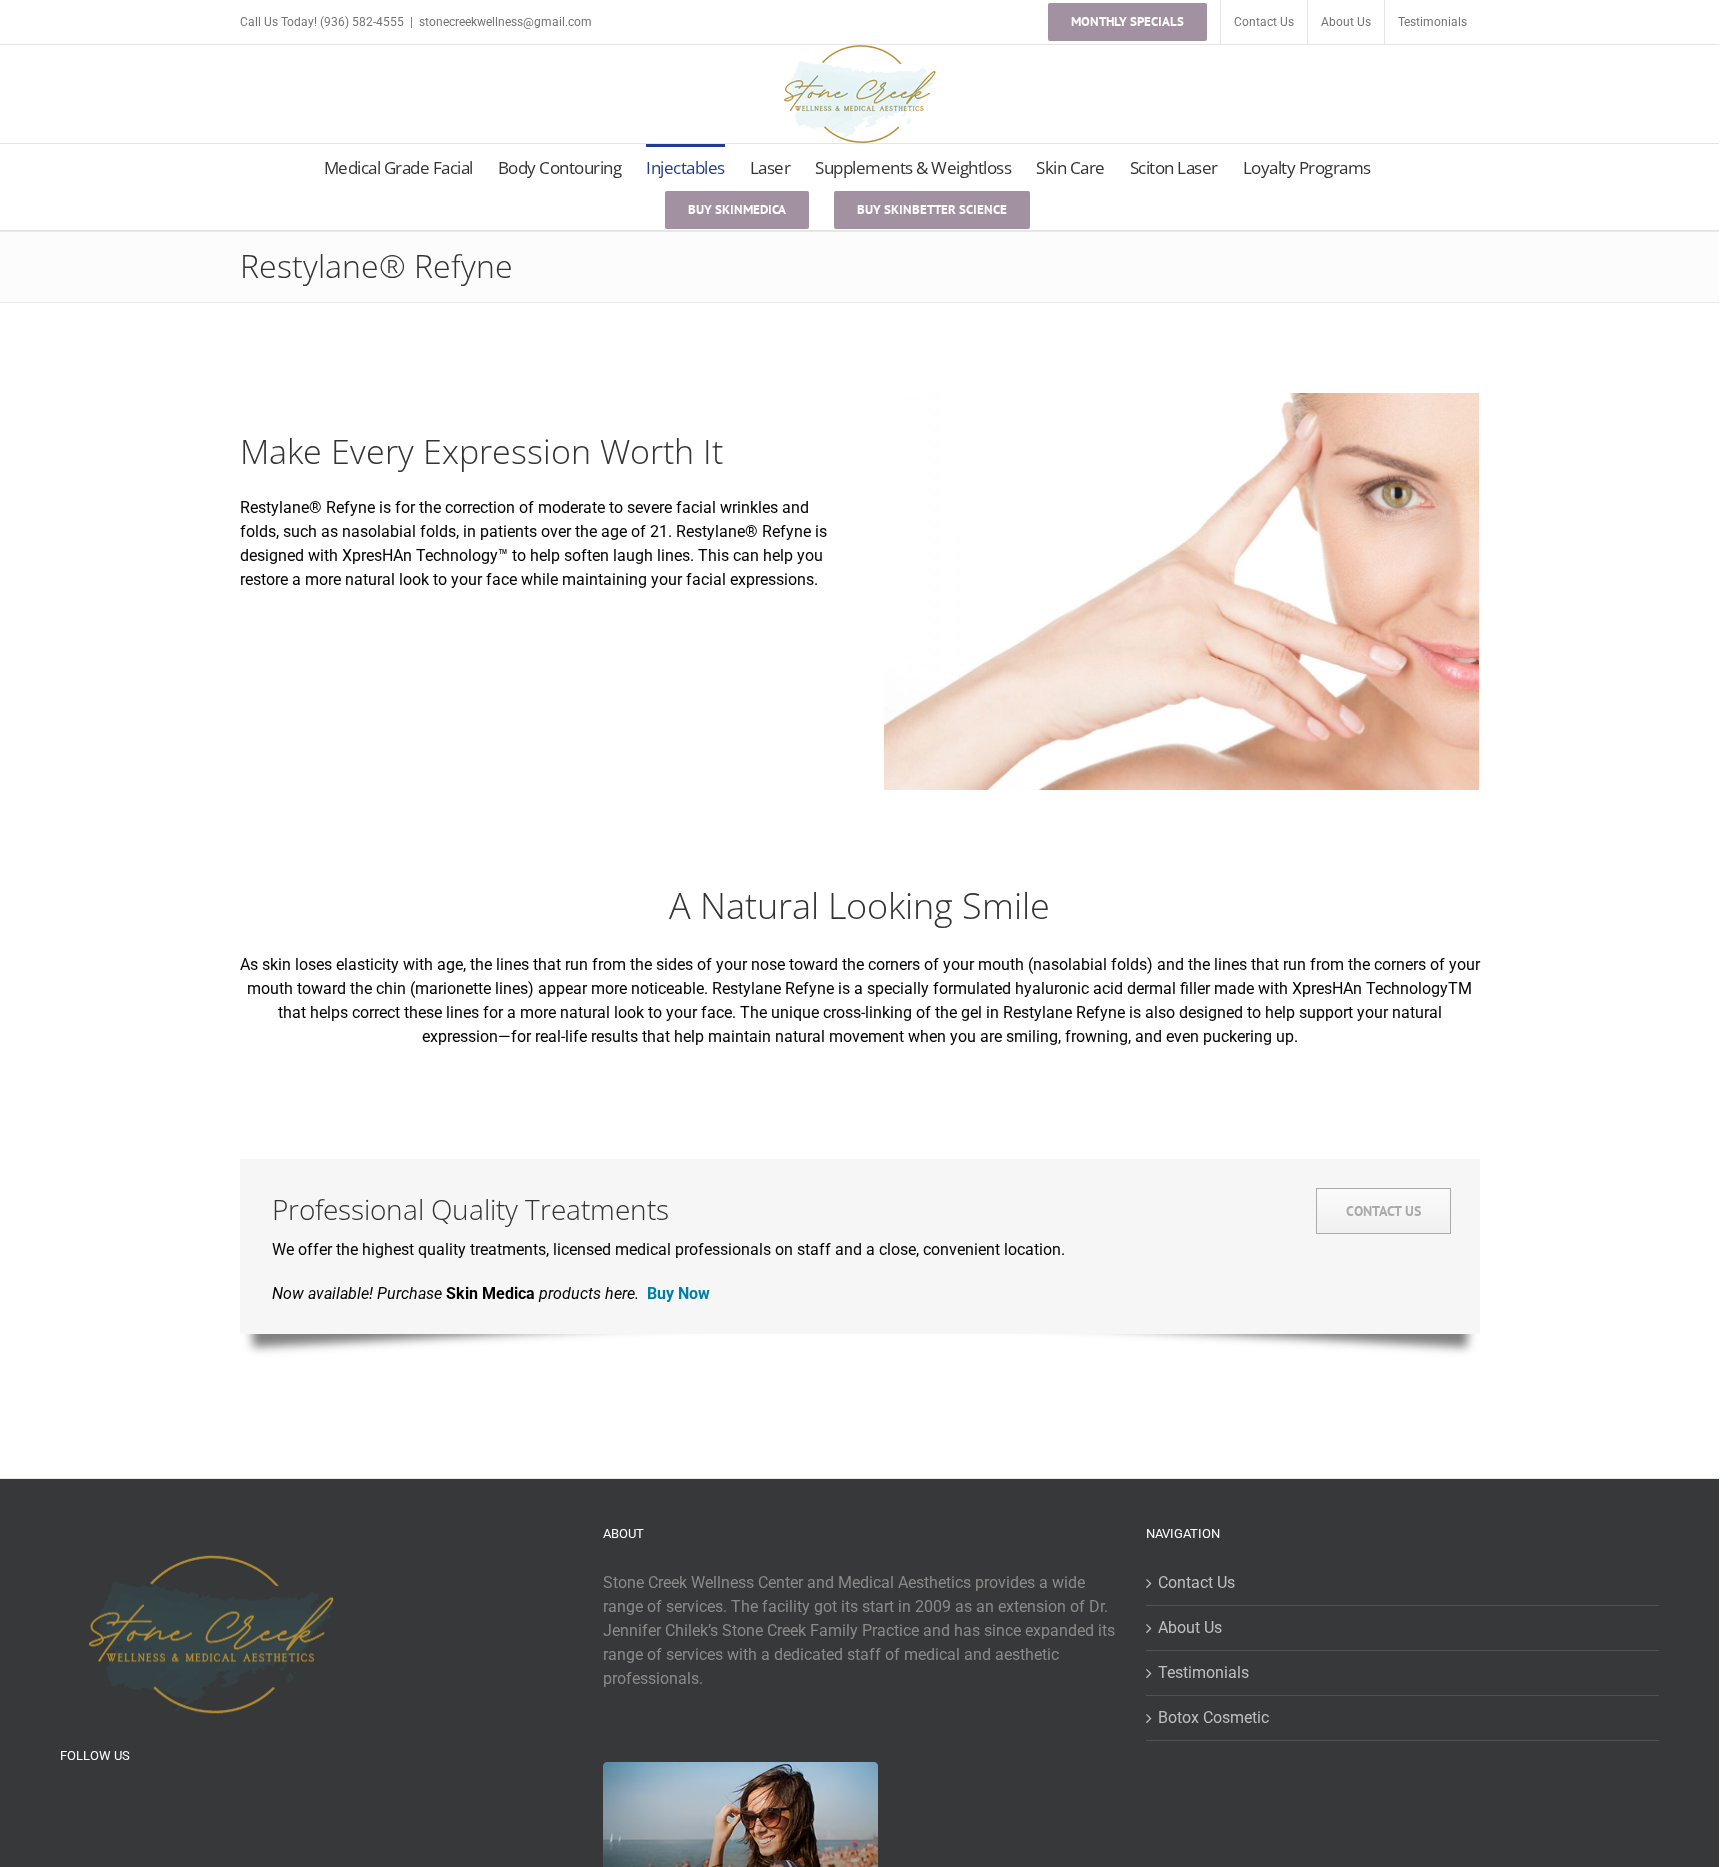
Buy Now (678, 1293)
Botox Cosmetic (1213, 1717)
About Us (1190, 1627)
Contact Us (1196, 1582)
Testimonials (1203, 1672)
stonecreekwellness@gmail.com (505, 22)
